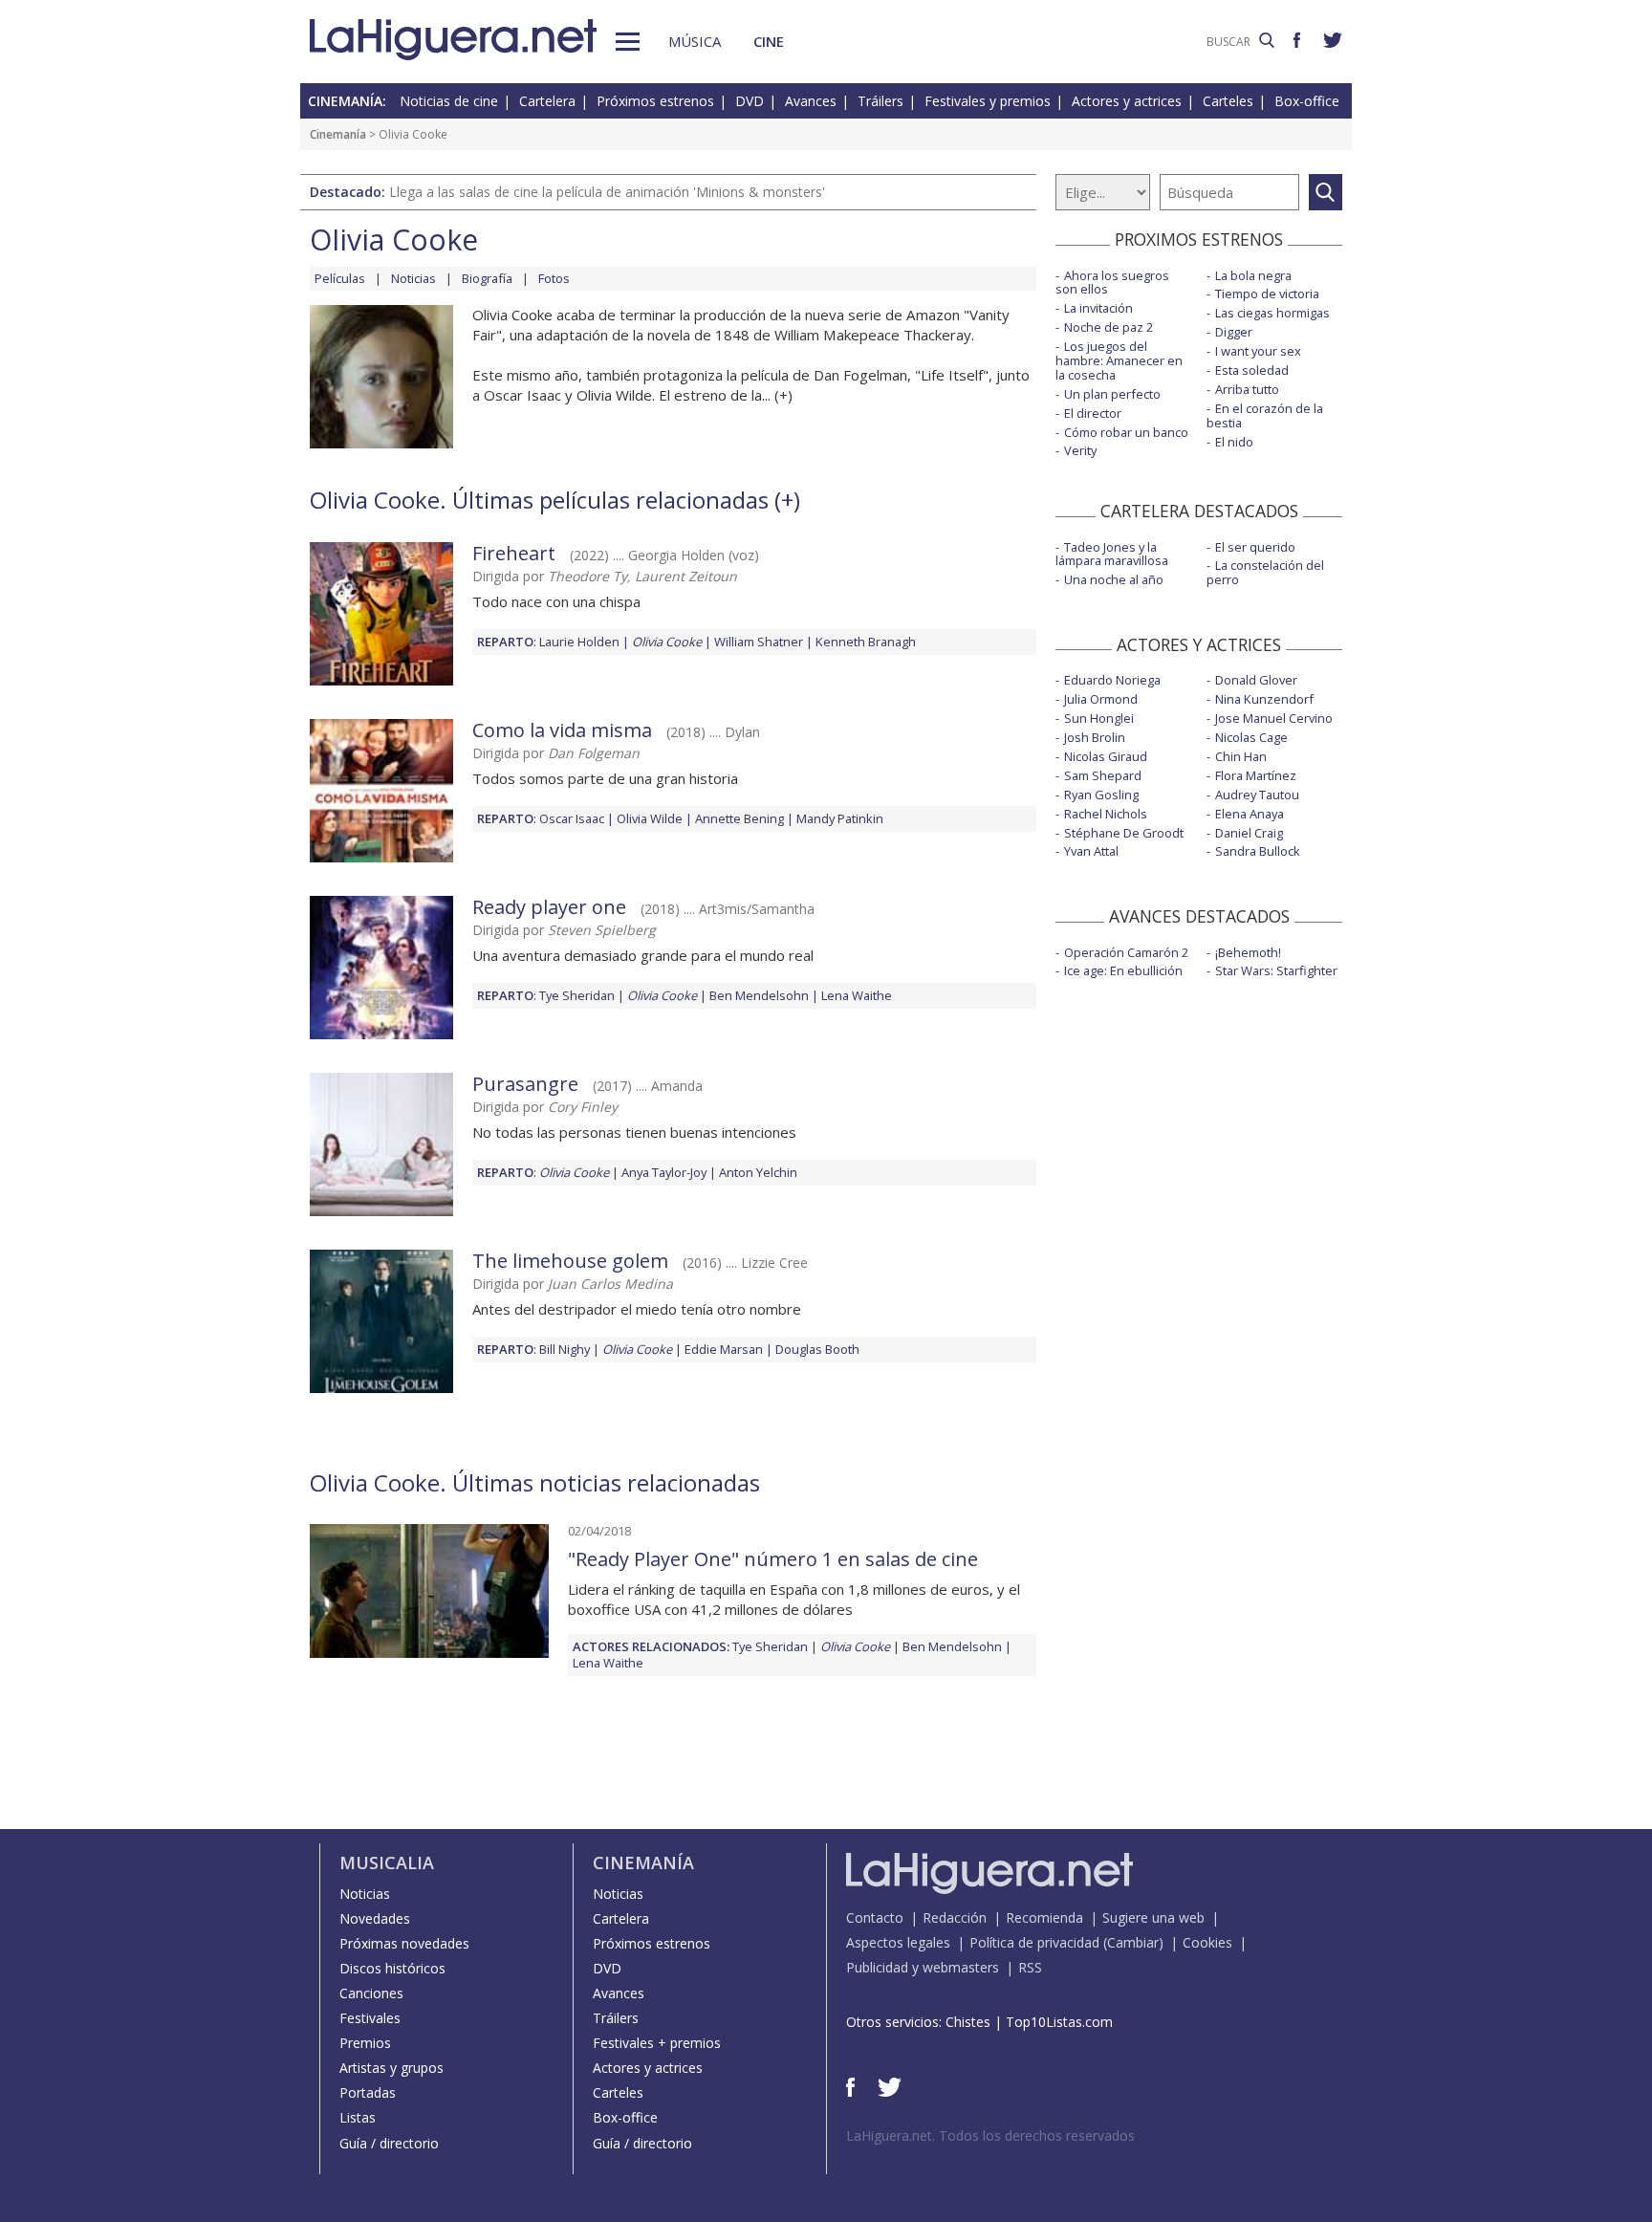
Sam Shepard (1103, 775)
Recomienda (1044, 1917)
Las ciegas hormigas (1272, 313)
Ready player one (549, 907)
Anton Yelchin (758, 1172)
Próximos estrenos (655, 101)
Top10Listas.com (1059, 2022)
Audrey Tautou (1257, 795)
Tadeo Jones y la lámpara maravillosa (1112, 554)
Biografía (487, 278)
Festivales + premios (657, 2043)
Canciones (371, 1993)
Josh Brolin (1095, 737)
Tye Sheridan (577, 995)
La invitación (1098, 308)
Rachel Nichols (1106, 814)
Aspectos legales (898, 1942)
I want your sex (1258, 351)
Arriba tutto (1247, 389)
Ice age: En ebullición (1123, 970)
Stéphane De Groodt (1124, 833)
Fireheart (514, 553)
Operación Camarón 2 (1126, 952)
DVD (750, 101)
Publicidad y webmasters (923, 1967)
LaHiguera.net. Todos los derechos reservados (990, 2135)
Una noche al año (1114, 579)
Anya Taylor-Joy (664, 1172)
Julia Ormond (1101, 699)
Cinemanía (338, 134)
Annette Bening (739, 818)
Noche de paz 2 (1109, 327)
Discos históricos (392, 1968)
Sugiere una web (1153, 1917)
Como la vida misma (562, 730)
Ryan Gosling (1101, 795)
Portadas (368, 2092)
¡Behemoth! (1248, 952)
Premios (365, 2043)
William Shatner (759, 642)
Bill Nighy (565, 1349)
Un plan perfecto (1112, 394)
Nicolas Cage (1251, 737)
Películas (340, 278)
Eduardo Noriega (1112, 680)
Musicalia (387, 1863)
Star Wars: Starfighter (1276, 970)
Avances (811, 101)
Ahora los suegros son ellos (1112, 283)
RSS (1030, 1967)
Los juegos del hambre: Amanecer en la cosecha (1119, 360)
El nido (1234, 442)
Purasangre (525, 1084)
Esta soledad (1252, 370)
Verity (1080, 450)
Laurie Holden (579, 642)
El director (1093, 413)
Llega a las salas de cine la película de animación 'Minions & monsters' (607, 192)
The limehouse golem (570, 1261)
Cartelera (547, 101)
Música (695, 41)
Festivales (370, 2018)
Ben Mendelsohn (759, 995)
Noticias (413, 278)
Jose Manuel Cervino (1274, 718)
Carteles (1228, 101)
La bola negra (1253, 275)
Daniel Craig (1249, 833)
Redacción (955, 1917)
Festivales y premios (988, 101)
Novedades (375, 1918)
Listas (358, 2117)
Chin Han (1241, 756)
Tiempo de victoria (1267, 294)
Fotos (554, 278)
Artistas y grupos (391, 2068)
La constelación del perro (1265, 572)
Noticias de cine (449, 101)
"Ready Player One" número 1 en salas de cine (773, 1559)
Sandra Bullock (1258, 851)
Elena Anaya (1250, 814)
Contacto (875, 1917)
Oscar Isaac (572, 818)
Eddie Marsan (724, 1349)
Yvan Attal (1091, 851)
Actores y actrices (1127, 101)
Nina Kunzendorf (1264, 699)
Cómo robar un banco (1126, 432)
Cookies (1207, 1942)
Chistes (968, 2022)
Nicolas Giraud (1106, 756)
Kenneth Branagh (866, 642)
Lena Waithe (857, 995)
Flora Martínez (1256, 775)
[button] (628, 42)
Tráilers (880, 101)
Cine (769, 41)
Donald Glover (1256, 680)
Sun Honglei (1099, 718)
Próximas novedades (404, 1943)
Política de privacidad (1034, 1942)
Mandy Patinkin (840, 818)
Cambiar (1133, 1942)
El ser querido (1255, 547)
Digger (1234, 332)
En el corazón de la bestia (1265, 415)
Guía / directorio (389, 2143)
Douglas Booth (817, 1349)
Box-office (1307, 101)
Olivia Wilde (650, 818)
